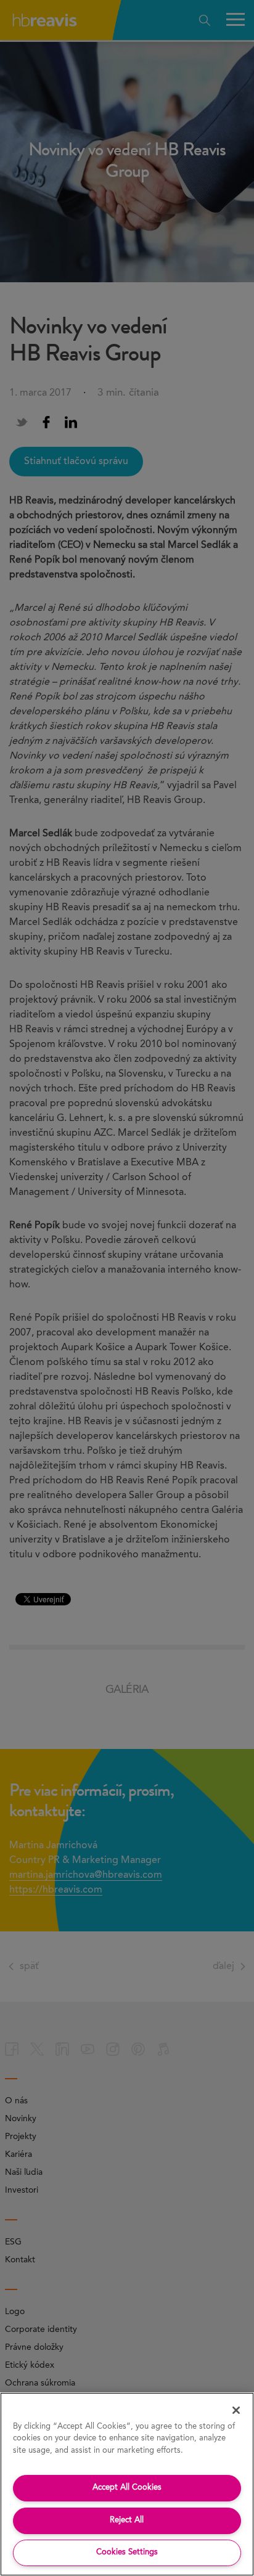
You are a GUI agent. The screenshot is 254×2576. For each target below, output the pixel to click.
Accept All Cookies (127, 2488)
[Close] (236, 2410)
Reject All (127, 2520)
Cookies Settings (127, 2552)
